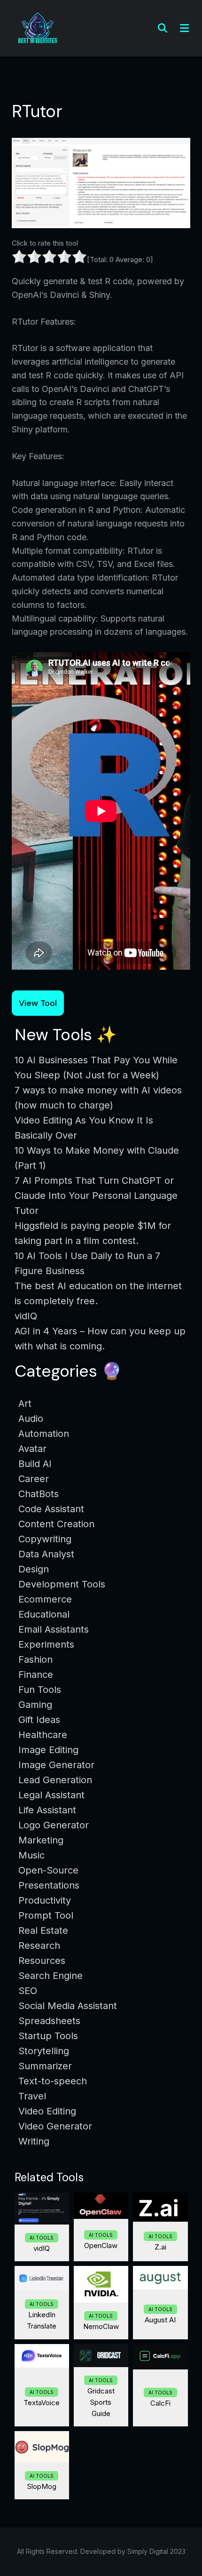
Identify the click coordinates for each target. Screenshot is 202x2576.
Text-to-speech (53, 2081)
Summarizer (45, 2066)
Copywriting (45, 1539)
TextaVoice (42, 2403)
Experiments (46, 1644)
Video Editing (47, 2111)
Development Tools (62, 1584)
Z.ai (160, 2247)
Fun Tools (40, 1690)
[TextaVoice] (42, 2356)
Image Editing (48, 1750)
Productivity (45, 1900)
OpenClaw (101, 2245)
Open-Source (48, 1870)
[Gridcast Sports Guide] (101, 2356)
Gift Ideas (39, 1720)
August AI (160, 2320)
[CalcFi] (160, 2357)
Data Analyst (46, 1554)
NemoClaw (101, 2326)
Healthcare (43, 1735)
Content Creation (56, 1524)
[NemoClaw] (101, 2284)
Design (34, 1569)
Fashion (35, 1659)
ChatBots (39, 1494)
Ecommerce (45, 1599)
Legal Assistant (51, 1795)
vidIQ (42, 2248)
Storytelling (44, 2051)
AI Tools (42, 2238)
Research (39, 1946)
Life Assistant (47, 1810)
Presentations (49, 1885)
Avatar (32, 1449)
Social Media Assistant (68, 2006)
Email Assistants (54, 1629)
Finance (36, 1675)
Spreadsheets (49, 2021)
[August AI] (160, 2278)
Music (31, 1855)
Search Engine (50, 1976)
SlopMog (42, 2486)
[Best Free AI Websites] (38, 28)
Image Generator (56, 1765)
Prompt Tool (46, 1915)
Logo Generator (54, 1825)
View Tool (38, 1003)
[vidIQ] (42, 2209)
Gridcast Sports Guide (101, 2402)
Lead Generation (55, 1780)
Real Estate (43, 1930)
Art (25, 1404)
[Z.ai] (160, 2207)
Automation (44, 1434)
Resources (42, 1961)
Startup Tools (48, 2036)
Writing (34, 2141)
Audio (31, 1419)
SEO (28, 1991)
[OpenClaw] (101, 2206)
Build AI (35, 1464)
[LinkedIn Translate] (42, 2278)
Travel (32, 2096)
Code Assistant (51, 1509)
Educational (44, 1614)
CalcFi (160, 2403)
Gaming (35, 1705)
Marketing (41, 1840)
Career (34, 1479)
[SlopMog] (42, 2447)
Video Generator (55, 2126)
